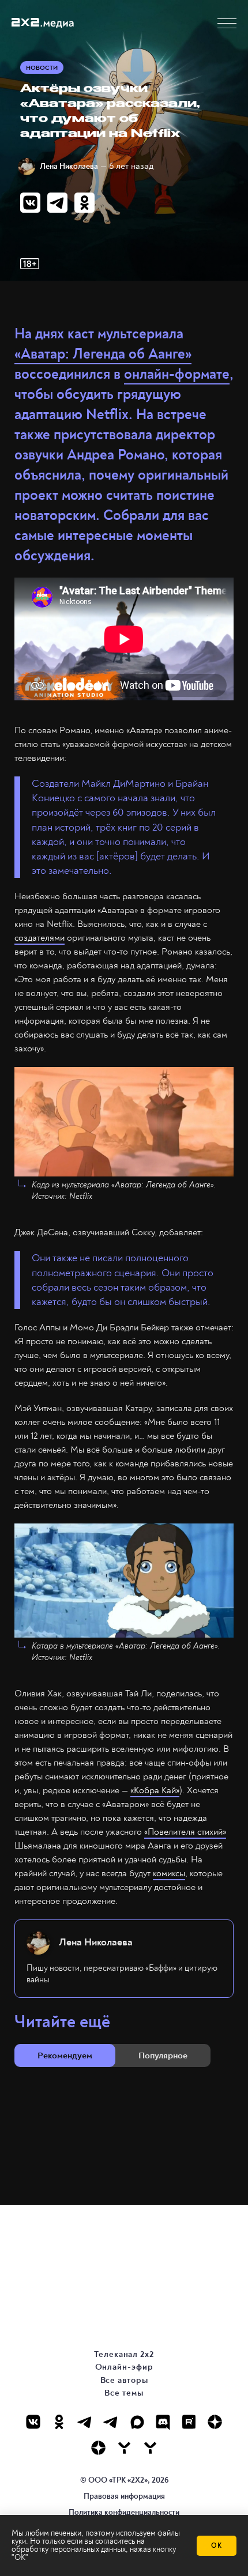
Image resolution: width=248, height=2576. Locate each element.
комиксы (169, 1873)
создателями (40, 938)
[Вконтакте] (33, 2422)
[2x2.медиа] (111, 2422)
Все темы (124, 2393)
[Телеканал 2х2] (85, 2422)
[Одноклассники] (59, 2422)
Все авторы (124, 2380)
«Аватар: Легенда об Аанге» (103, 354)
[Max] (137, 2422)
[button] (227, 23)
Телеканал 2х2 (124, 2354)
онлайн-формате (177, 374)
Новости (42, 68)
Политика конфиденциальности (124, 2512)
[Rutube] (189, 2422)
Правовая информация (124, 2496)
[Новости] (150, 2448)
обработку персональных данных (69, 2549)
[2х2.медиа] (98, 2448)
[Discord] (163, 2422)
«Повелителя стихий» (185, 1832)
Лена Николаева (69, 166)
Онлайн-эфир (124, 2367)
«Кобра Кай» (155, 1790)
